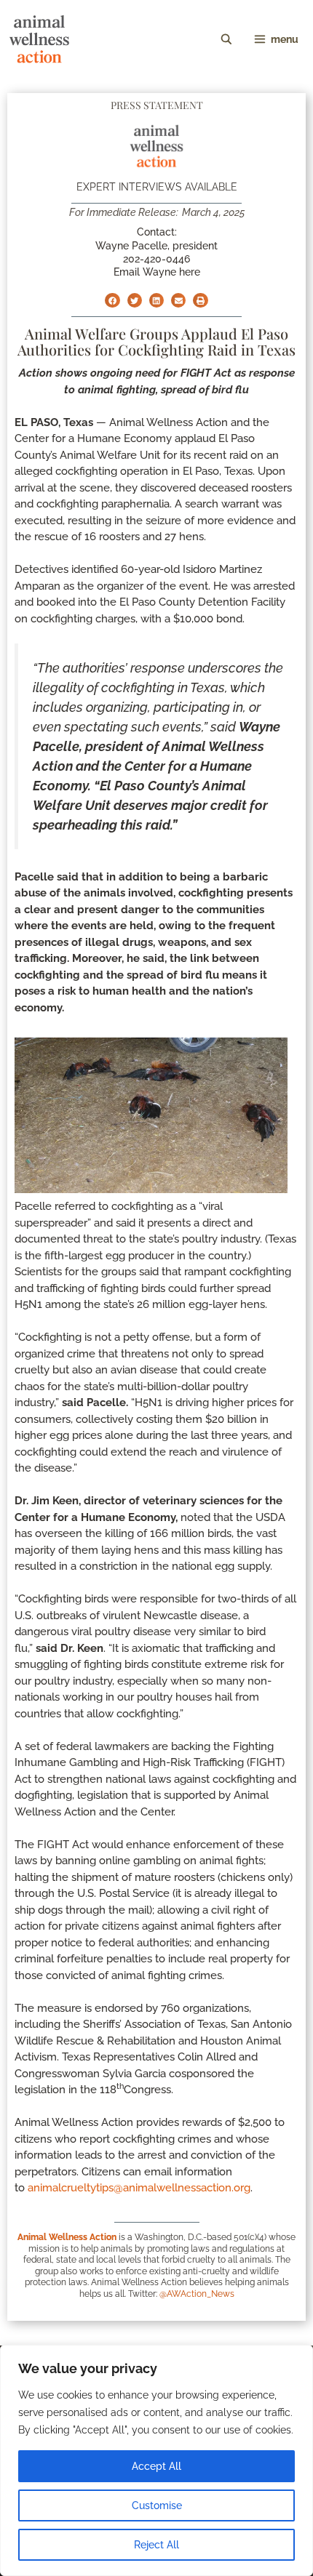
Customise (157, 2505)
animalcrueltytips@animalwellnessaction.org (139, 2188)
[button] (112, 300)
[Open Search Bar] (226, 39)
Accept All (156, 2466)
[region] (156, 2460)
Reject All (156, 2545)
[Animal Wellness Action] (39, 39)
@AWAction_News (197, 2294)
